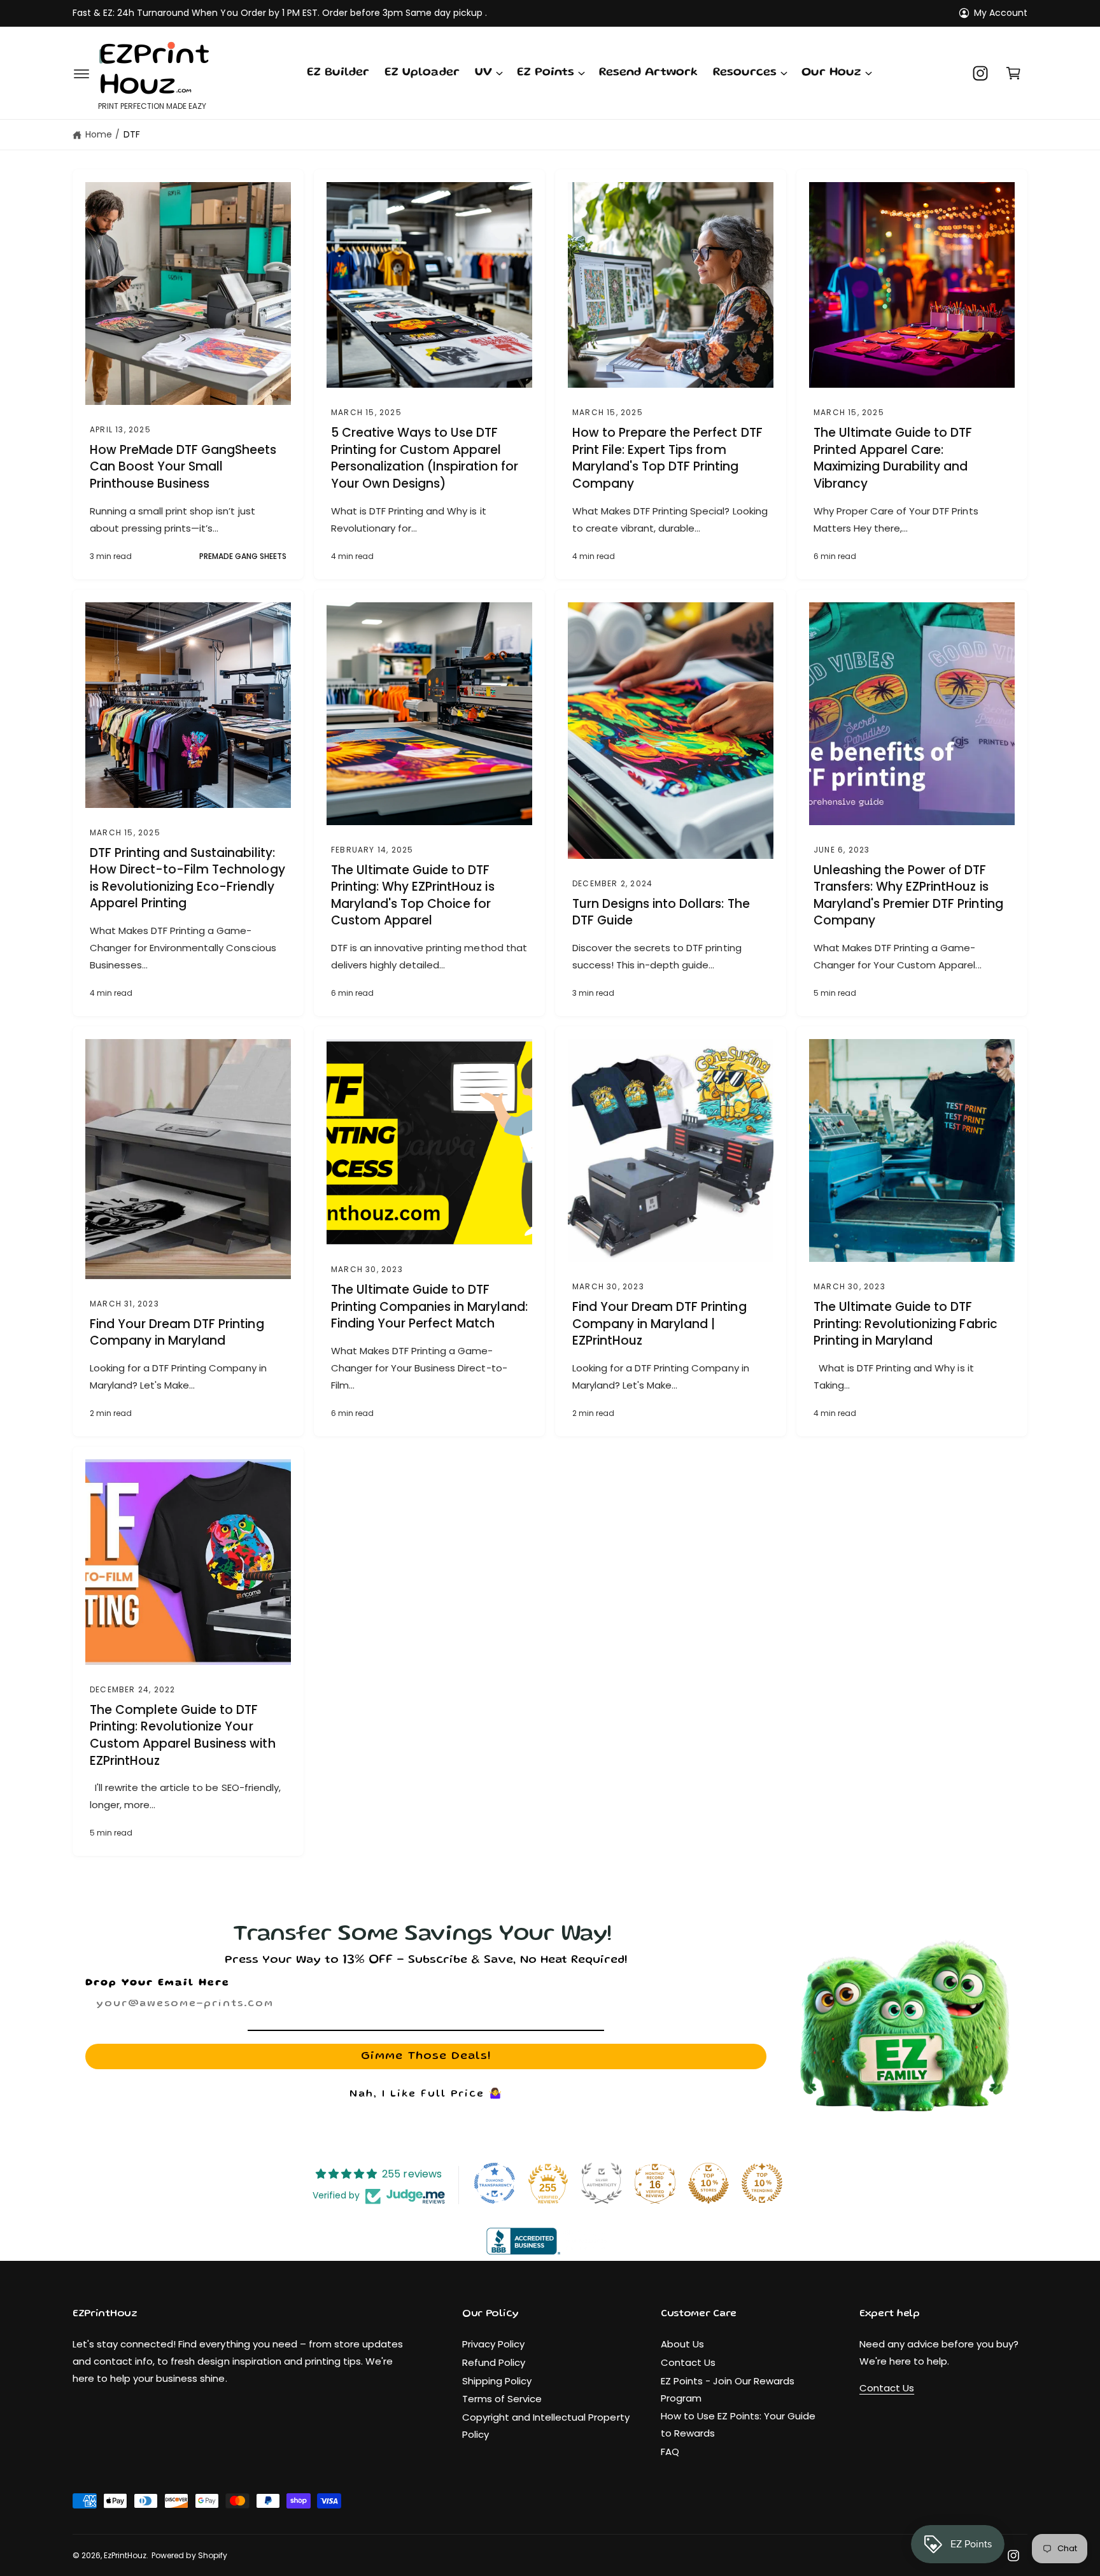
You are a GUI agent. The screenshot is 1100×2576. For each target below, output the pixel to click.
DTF (132, 134)
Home (99, 134)
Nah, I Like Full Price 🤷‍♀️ (426, 2095)
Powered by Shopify (189, 2555)
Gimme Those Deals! (426, 2056)
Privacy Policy (493, 2344)
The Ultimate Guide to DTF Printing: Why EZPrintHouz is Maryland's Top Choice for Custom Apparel (413, 896)
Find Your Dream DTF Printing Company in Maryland (177, 1333)
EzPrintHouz (125, 2555)
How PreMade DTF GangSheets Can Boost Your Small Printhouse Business (183, 467)
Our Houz (831, 73)
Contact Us (688, 2362)
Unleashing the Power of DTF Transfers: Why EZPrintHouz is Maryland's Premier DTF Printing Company (908, 896)
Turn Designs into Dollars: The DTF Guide (661, 913)
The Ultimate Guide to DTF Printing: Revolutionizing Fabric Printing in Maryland (906, 1324)
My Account (1001, 13)
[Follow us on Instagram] (980, 73)
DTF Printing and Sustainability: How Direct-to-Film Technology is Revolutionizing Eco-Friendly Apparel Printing (187, 879)
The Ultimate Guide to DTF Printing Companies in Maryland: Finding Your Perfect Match (429, 1307)
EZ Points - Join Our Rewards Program (728, 2389)
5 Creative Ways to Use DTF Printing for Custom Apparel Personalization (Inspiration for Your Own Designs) (425, 458)
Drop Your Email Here (158, 1983)
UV (483, 73)
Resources (745, 73)
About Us (682, 2344)
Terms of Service (502, 2399)
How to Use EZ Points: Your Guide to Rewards (738, 2424)
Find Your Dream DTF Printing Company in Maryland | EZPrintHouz (659, 1324)
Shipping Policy (497, 2381)
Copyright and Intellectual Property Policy (546, 2426)
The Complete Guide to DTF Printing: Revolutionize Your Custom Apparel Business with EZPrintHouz (183, 1736)
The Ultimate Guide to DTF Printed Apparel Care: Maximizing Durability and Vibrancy (893, 458)
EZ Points (546, 73)
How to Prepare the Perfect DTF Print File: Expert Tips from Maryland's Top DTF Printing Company (667, 458)
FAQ (670, 2452)
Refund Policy (494, 2362)
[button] (81, 73)
